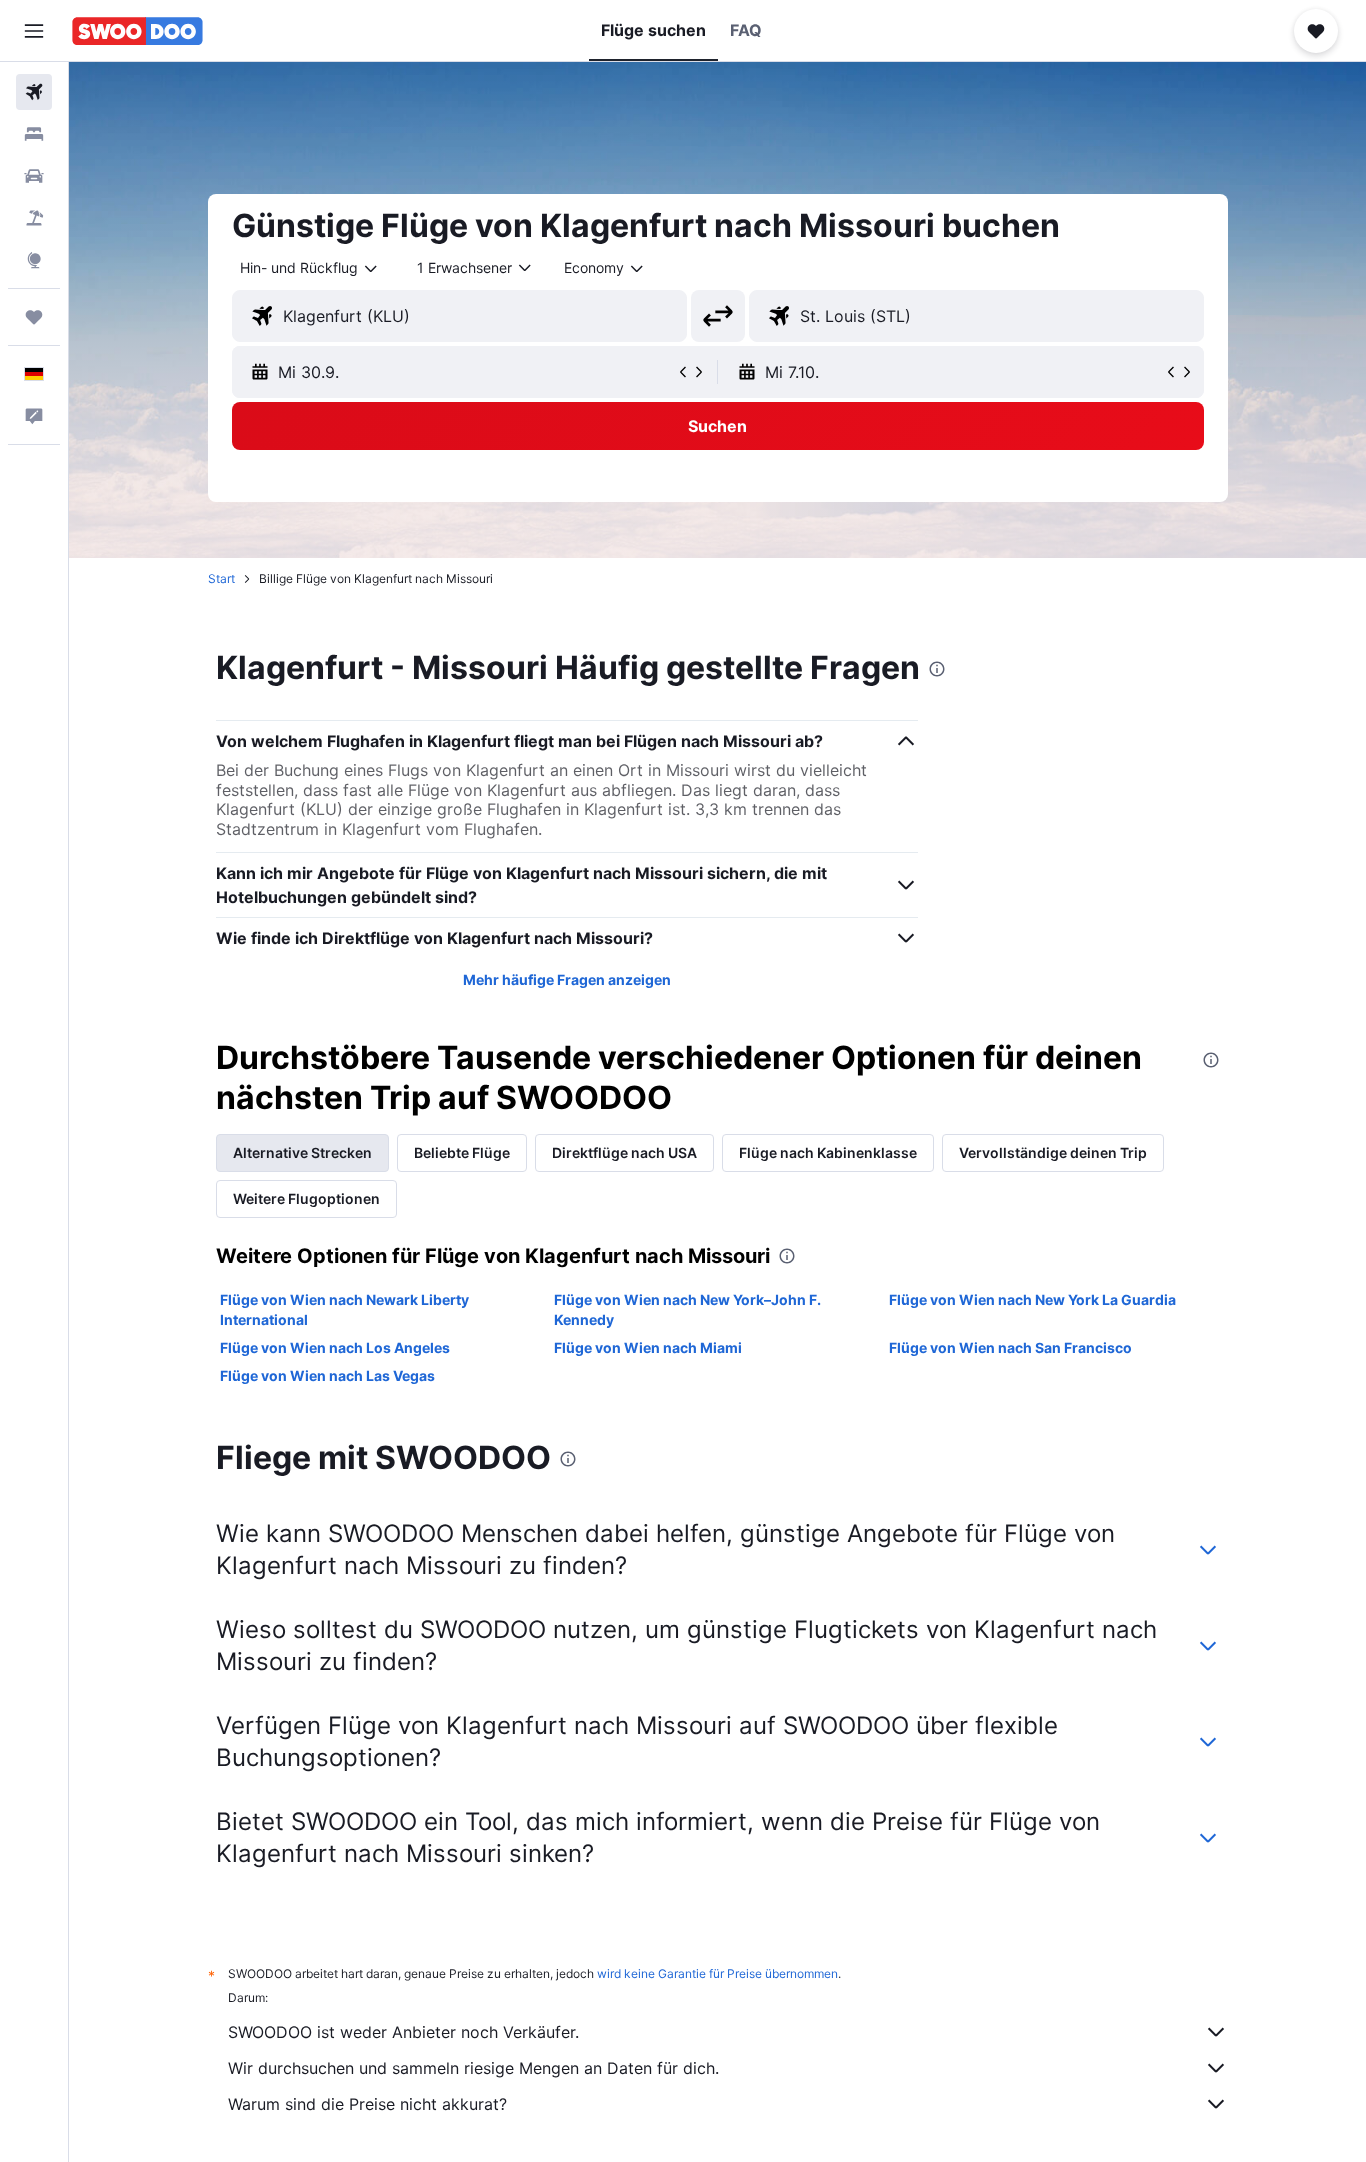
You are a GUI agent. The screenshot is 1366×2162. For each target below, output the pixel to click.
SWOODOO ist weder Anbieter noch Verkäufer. (403, 2032)
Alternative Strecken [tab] (302, 1152)
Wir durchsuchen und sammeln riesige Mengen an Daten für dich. (473, 2068)
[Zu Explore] (34, 260)
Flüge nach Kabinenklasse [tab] (828, 1152)
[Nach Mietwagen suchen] (34, 176)
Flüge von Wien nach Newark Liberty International (344, 1309)
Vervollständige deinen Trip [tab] (1053, 1152)
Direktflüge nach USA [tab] (624, 1152)
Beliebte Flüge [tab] (462, 1152)
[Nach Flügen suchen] (34, 92)
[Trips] (34, 317)
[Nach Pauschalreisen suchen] (34, 218)
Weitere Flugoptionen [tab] (306, 1198)
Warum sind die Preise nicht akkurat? (367, 2104)
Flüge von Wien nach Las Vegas (327, 1375)
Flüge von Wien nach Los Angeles (335, 1347)
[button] (34, 31)
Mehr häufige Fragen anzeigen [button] (567, 979)
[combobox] (310, 268)
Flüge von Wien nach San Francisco (1010, 1347)
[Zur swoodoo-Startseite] (137, 31)
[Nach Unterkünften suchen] (34, 134)
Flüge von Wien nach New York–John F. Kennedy (687, 1309)
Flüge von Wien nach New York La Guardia (1032, 1299)
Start (221, 578)
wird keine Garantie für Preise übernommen (717, 1973)
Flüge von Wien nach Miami (648, 1347)
